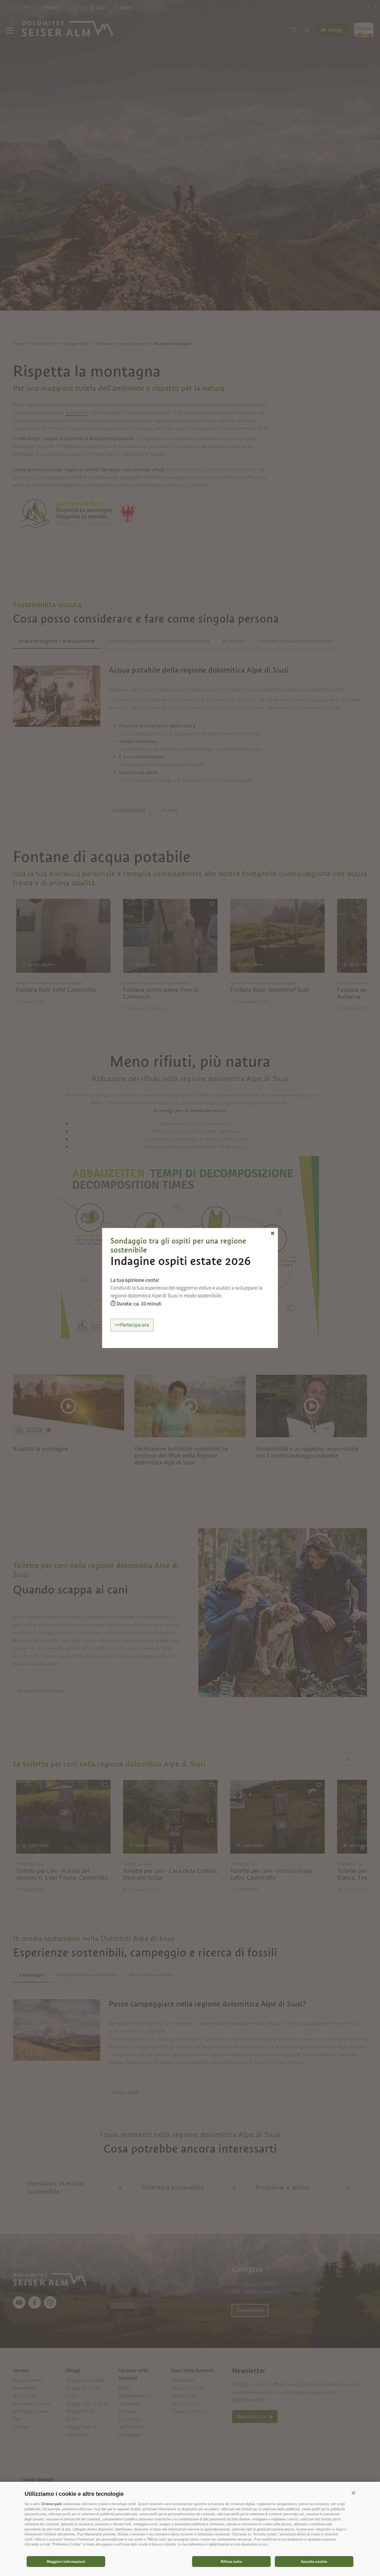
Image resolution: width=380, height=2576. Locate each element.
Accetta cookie (314, 2562)
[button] (353, 2493)
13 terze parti (51, 2504)
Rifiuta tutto (231, 2562)
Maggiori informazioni (66, 2562)
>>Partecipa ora (132, 1325)
